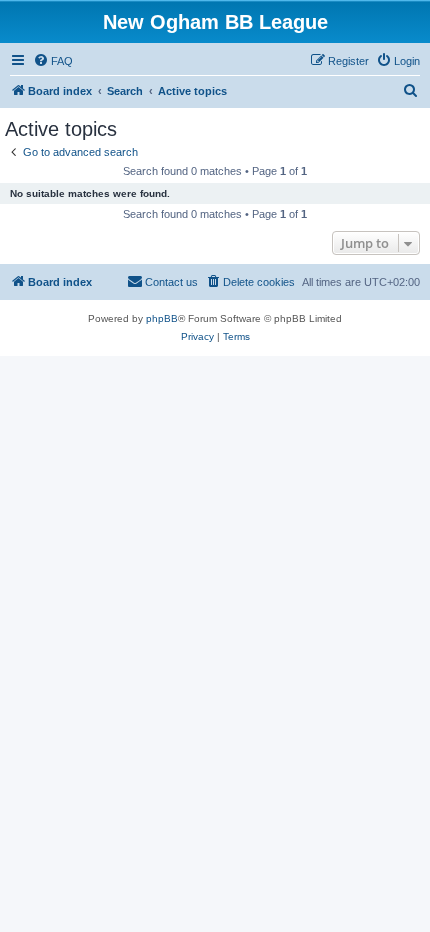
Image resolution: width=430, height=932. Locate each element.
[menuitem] (53, 61)
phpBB (162, 318)
